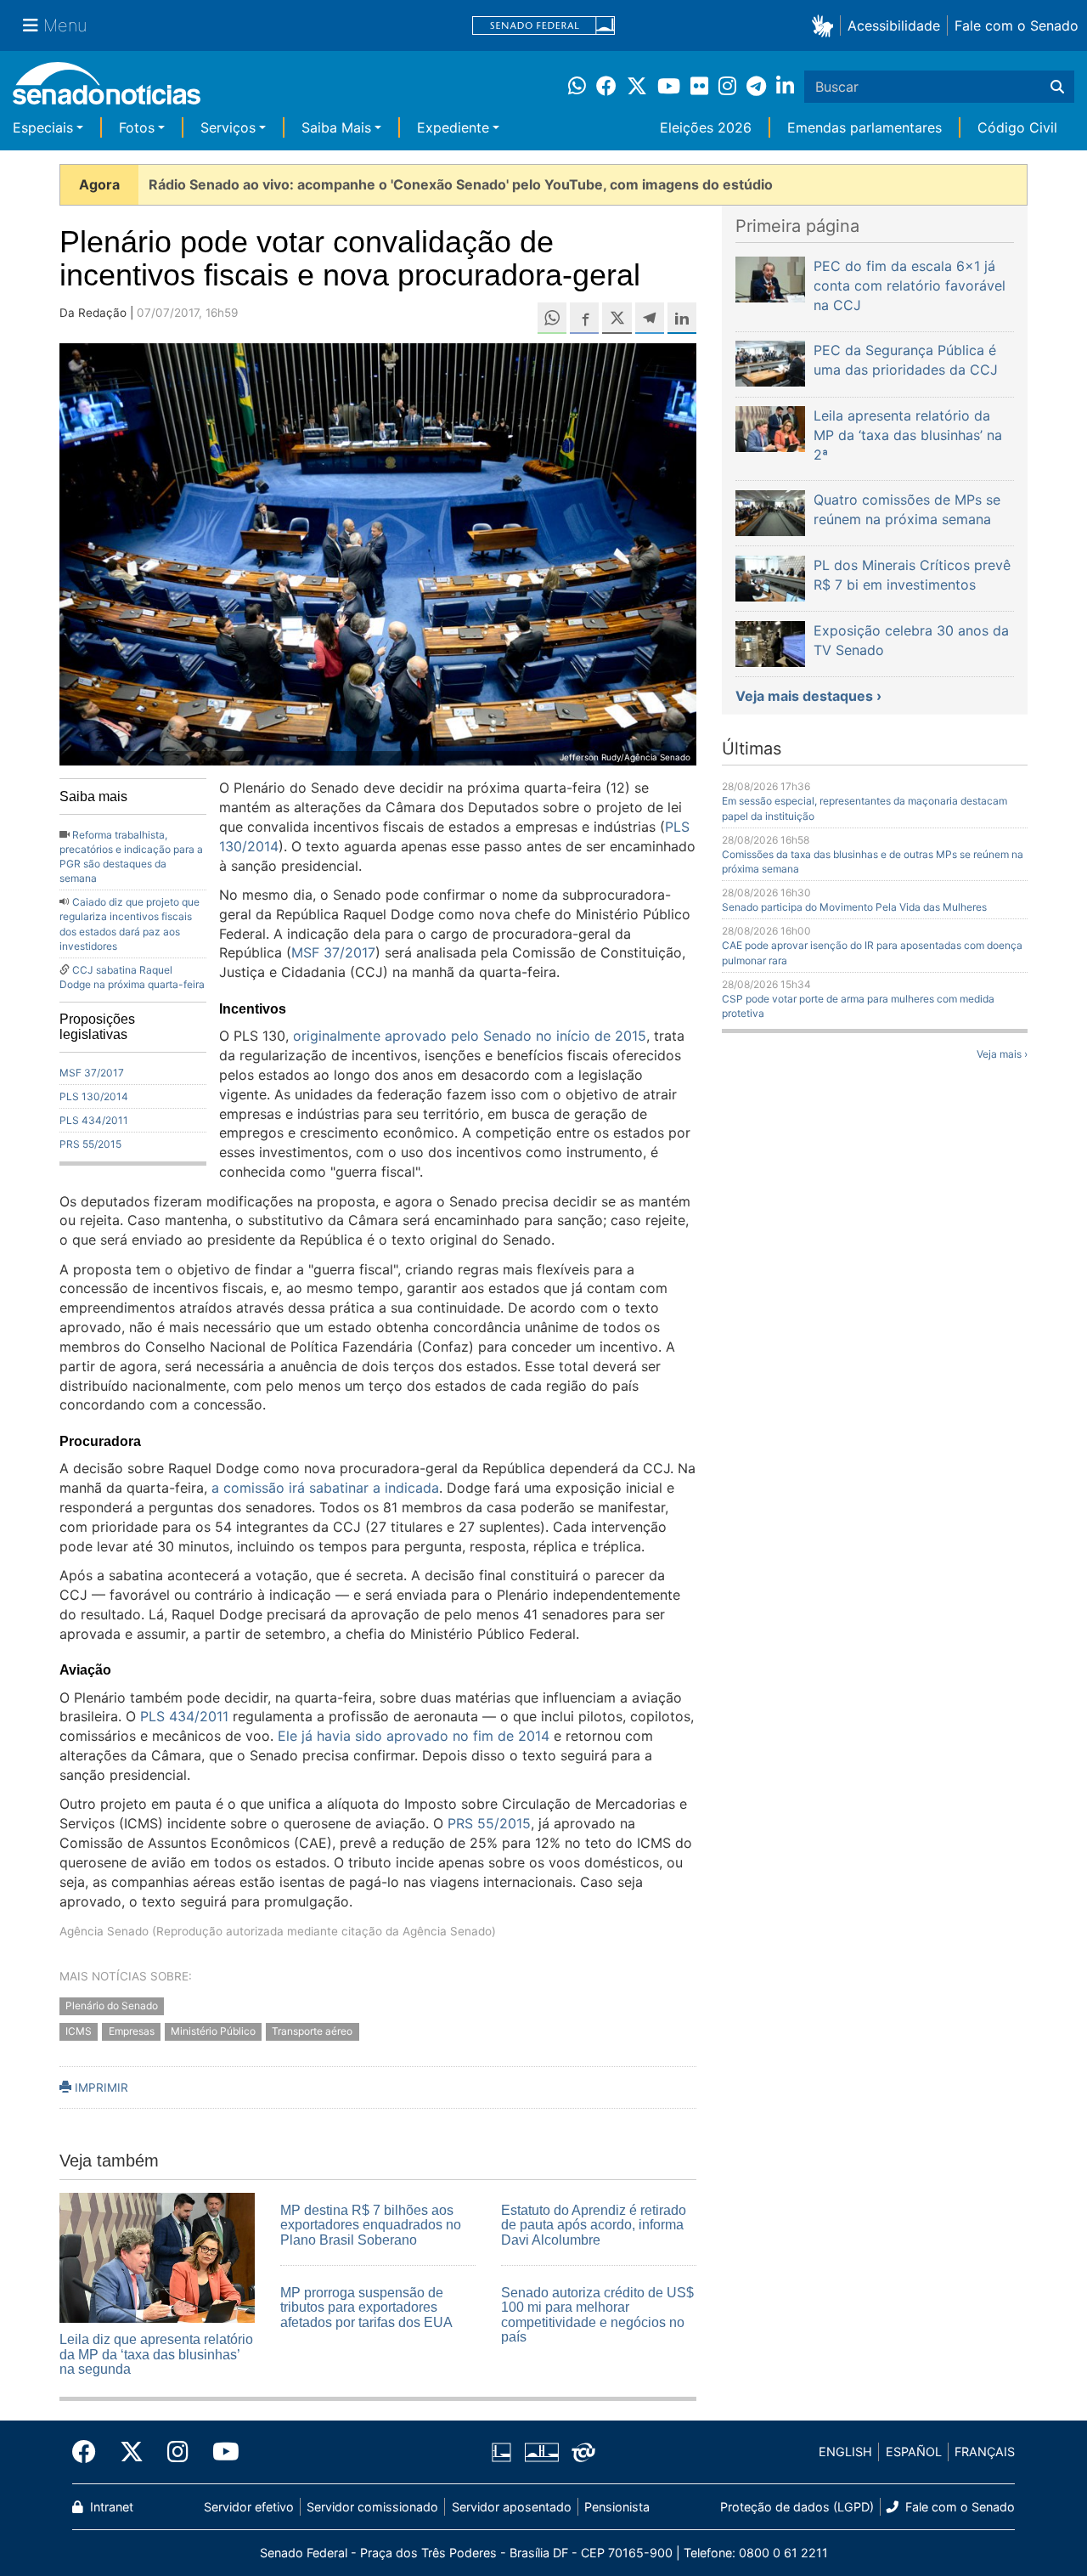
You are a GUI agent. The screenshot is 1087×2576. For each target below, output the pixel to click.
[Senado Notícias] (107, 90)
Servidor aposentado (512, 2507)
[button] (826, 25)
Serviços (228, 127)
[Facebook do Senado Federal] (90, 2452)
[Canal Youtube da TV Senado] (220, 2452)
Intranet (110, 2507)
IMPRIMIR (100, 2087)
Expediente (453, 127)
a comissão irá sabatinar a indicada (325, 1488)
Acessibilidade (894, 25)
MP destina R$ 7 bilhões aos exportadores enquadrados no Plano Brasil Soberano (371, 2225)
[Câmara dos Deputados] (501, 2451)
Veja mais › (1002, 1054)
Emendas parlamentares (865, 127)
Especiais (43, 127)
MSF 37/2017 (92, 1073)
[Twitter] (132, 2452)
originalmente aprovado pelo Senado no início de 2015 (470, 1036)
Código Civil (1017, 127)
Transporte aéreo (312, 2032)
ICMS (79, 2032)
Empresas (132, 2032)
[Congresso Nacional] (542, 2451)
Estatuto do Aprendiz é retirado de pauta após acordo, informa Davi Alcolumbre (594, 2225)
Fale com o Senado (1017, 25)
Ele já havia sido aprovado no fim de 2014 (414, 1736)
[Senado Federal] (543, 26)
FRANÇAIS (985, 2452)
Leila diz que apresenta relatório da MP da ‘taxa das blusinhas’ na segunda (156, 2354)
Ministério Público (213, 2032)
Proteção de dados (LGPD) (797, 2507)
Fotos (137, 127)
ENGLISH (845, 2452)
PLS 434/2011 (94, 1120)
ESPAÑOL (914, 2452)
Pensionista (617, 2507)
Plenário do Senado (112, 2005)
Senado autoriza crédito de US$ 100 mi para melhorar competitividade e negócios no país (597, 2315)
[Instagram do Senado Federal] (178, 2452)
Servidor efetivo (249, 2507)
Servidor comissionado (372, 2507)
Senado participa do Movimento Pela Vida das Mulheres (854, 907)
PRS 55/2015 (90, 1144)
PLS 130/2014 (94, 1096)
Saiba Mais (336, 127)
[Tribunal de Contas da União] (583, 2451)
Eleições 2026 (706, 127)
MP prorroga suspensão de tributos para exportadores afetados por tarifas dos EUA (366, 2308)
